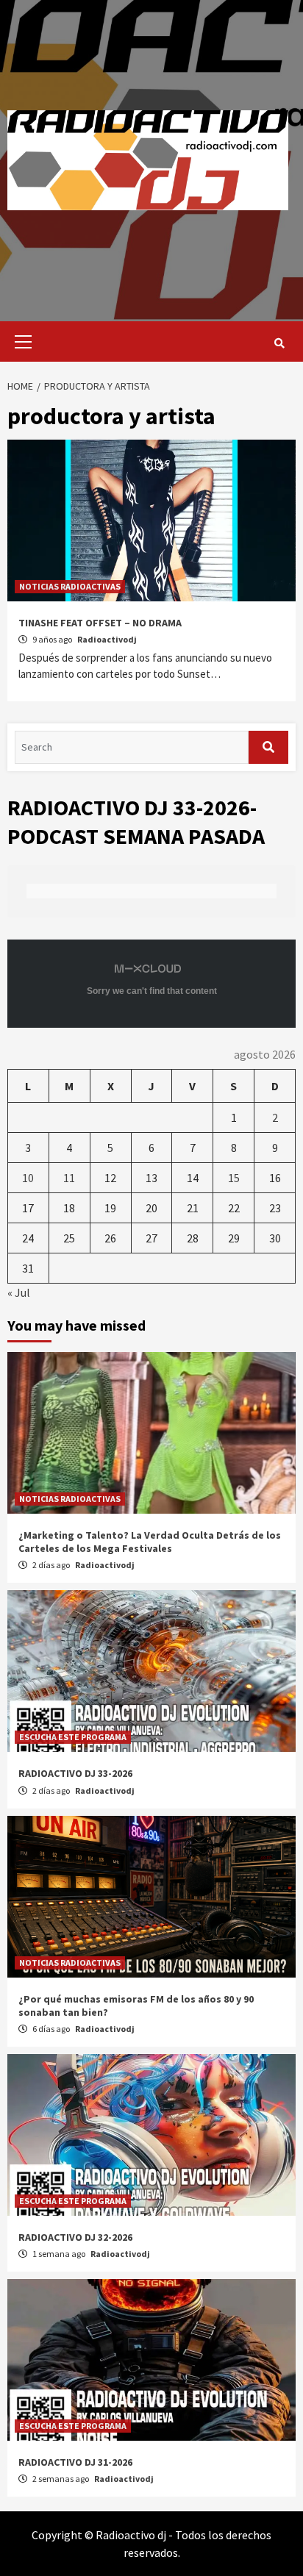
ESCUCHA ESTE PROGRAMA (73, 1737)
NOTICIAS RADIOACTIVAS (70, 586)
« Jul (19, 1292)
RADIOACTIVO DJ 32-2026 (75, 2237)
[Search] (279, 343)
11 (69, 1178)
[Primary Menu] (19, 341)
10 (28, 1178)
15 (234, 1178)
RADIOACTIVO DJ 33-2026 (75, 1773)
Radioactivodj (107, 639)
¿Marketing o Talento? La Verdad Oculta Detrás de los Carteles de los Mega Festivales (150, 1542)
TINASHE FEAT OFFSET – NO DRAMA (100, 623)
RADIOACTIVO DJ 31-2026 (75, 2462)
